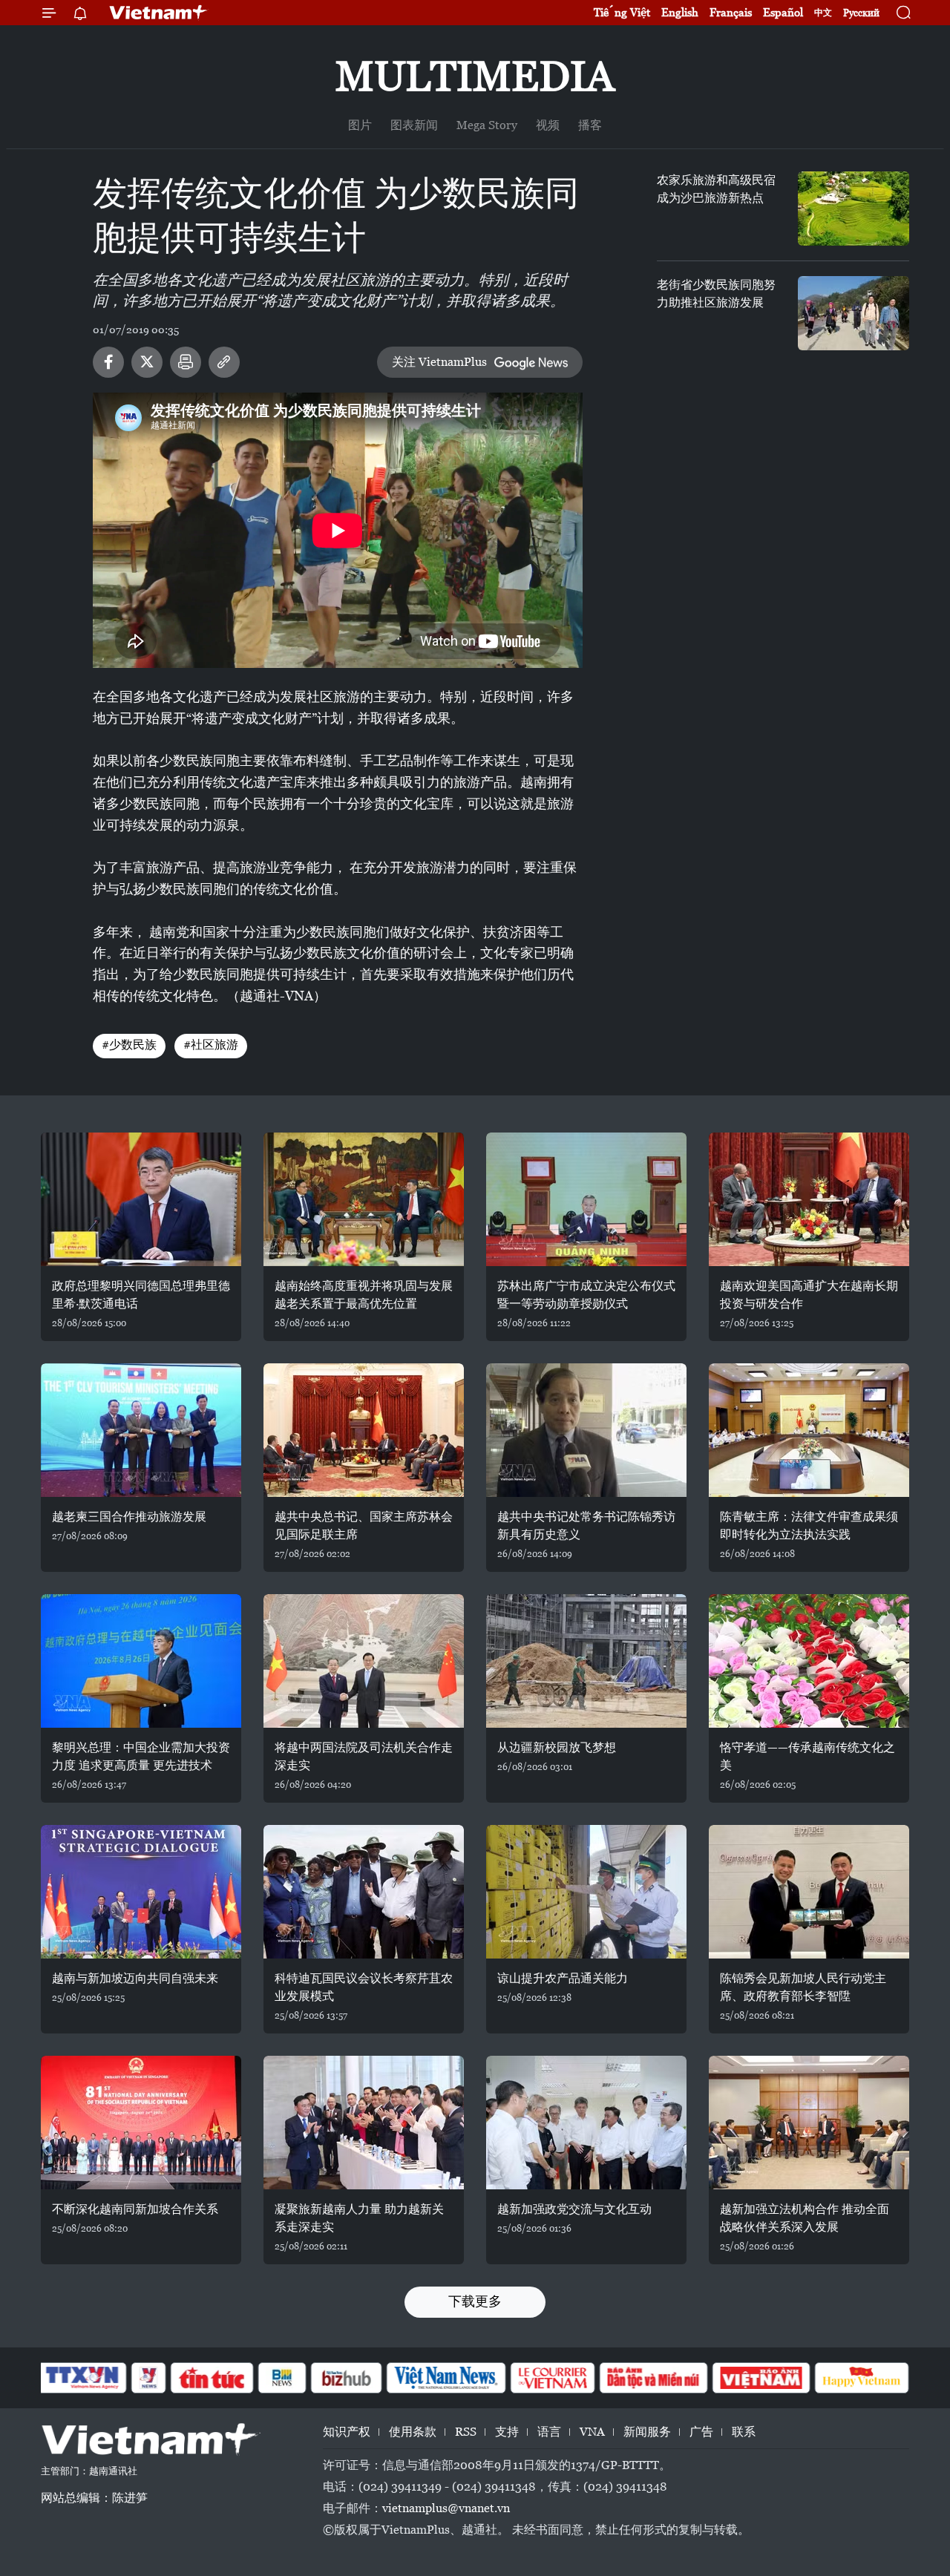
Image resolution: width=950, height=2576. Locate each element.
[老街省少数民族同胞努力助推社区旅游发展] (854, 313)
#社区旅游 (211, 1045)
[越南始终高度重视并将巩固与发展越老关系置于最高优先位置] (364, 1199)
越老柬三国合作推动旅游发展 (129, 1517)
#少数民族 (129, 1045)
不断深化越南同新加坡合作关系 (135, 2209)
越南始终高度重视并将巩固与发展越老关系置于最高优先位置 (364, 1295)
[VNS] (446, 2378)
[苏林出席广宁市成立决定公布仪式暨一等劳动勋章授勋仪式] (586, 1199)
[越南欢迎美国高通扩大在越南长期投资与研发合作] (809, 1199)
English (680, 12)
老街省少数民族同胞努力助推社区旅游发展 (716, 294)
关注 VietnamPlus (439, 362)
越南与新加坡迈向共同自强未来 (135, 1978)
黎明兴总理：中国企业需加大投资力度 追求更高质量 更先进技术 (141, 1756)
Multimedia (475, 76)
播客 (590, 125)
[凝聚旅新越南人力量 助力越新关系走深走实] (364, 2123)
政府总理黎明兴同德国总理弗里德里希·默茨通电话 (141, 1295)
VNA (592, 2432)
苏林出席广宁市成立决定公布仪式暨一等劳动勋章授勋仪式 (586, 1295)
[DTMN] (653, 2378)
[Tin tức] (212, 2378)
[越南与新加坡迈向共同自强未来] (141, 1892)
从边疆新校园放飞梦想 (557, 1747)
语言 (549, 2432)
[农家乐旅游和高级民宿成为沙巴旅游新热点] (854, 209)
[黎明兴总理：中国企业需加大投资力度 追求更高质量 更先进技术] (141, 1661)
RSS (466, 2432)
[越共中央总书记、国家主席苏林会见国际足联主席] (364, 1430)
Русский (861, 13)
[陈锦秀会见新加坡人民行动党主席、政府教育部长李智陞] (809, 1892)
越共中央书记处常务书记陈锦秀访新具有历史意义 (586, 1525)
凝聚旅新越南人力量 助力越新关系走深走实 (359, 2218)
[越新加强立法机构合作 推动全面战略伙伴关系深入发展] (809, 2123)
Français (731, 12)
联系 (744, 2432)
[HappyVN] (862, 2378)
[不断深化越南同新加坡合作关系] (141, 2123)
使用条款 (413, 2432)
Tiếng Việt (622, 12)
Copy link (224, 362)
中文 (823, 13)
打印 (186, 362)
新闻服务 (647, 2432)
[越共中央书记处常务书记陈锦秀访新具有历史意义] (586, 1430)
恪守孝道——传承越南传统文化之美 (807, 1756)
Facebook (108, 362)
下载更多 (475, 2301)
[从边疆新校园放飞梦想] (586, 1661)
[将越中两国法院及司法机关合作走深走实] (364, 1661)
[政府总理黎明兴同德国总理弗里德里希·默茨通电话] (141, 1199)
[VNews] (149, 2378)
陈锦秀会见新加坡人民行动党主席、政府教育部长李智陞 (803, 1987)
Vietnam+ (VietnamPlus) (159, 13)
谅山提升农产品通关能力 (563, 1978)
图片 (360, 125)
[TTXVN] (82, 2378)
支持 (507, 2432)
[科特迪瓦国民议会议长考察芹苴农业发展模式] (364, 1892)
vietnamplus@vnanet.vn (446, 2508)
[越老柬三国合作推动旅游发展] (141, 1430)
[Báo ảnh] (761, 2378)
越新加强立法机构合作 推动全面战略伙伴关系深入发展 (805, 2218)
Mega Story (487, 125)
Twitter (147, 362)
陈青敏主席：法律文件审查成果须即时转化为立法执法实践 (809, 1525)
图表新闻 (414, 125)
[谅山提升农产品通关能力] (586, 1892)
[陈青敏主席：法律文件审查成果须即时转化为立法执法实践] (809, 1430)
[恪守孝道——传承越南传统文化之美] (809, 1661)
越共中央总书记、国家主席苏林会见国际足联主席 (364, 1525)
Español (783, 12)
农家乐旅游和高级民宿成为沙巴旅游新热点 (716, 189)
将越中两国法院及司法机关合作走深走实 (364, 1756)
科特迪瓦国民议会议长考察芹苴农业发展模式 (364, 1987)
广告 (701, 2432)
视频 (548, 125)
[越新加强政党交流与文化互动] (586, 2123)
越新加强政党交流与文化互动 (574, 2209)
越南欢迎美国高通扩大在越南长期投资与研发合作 (809, 1295)
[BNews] (282, 2378)
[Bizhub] (346, 2378)
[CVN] (552, 2378)
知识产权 (347, 2432)
